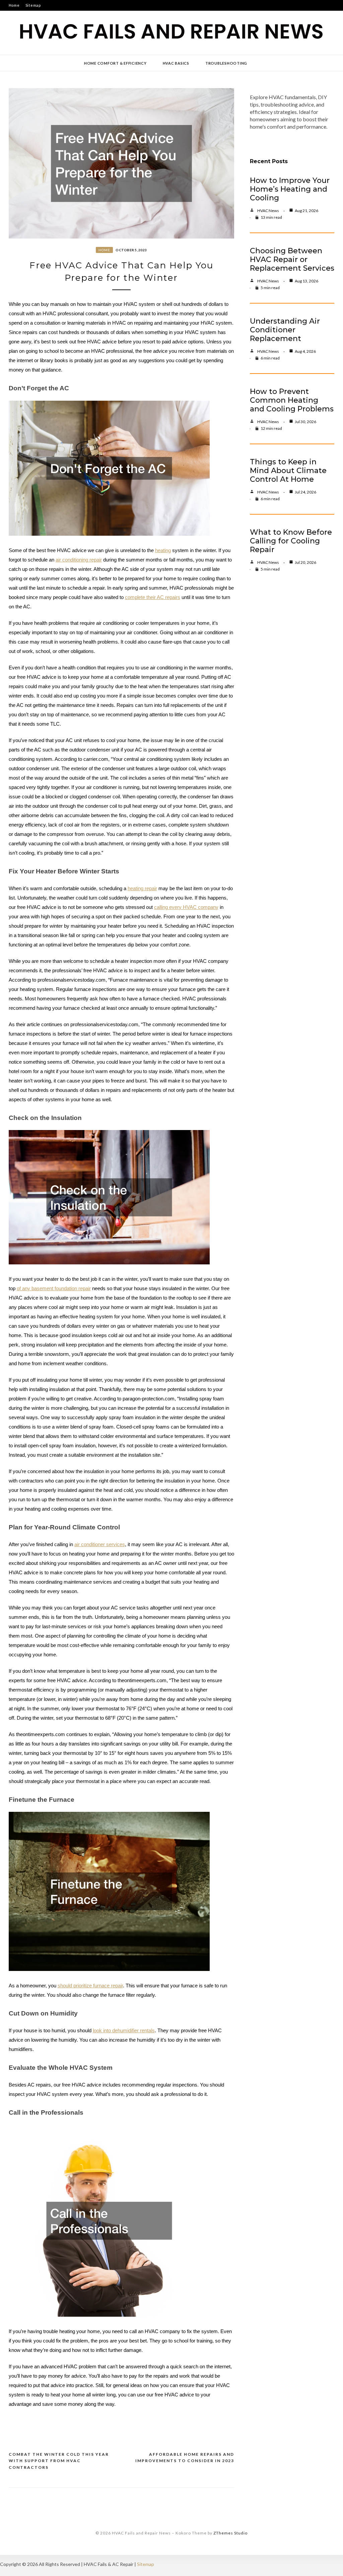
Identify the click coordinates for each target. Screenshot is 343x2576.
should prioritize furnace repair (90, 1986)
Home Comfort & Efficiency (115, 63)
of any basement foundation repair (54, 1289)
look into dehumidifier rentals (124, 2031)
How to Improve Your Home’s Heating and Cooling (290, 189)
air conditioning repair (79, 560)
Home (14, 5)
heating (163, 550)
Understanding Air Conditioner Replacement (285, 330)
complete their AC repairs (153, 597)
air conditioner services (100, 1544)
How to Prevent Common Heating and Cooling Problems (292, 400)
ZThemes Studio (230, 2533)
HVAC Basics (176, 63)
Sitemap (33, 5)
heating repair (142, 888)
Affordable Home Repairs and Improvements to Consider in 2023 (185, 2458)
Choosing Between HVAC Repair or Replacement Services (292, 259)
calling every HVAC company (186, 907)
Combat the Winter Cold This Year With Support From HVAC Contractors (59, 2461)
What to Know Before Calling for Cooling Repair (291, 541)
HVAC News (268, 211)
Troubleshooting (226, 63)
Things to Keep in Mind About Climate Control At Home (288, 471)
